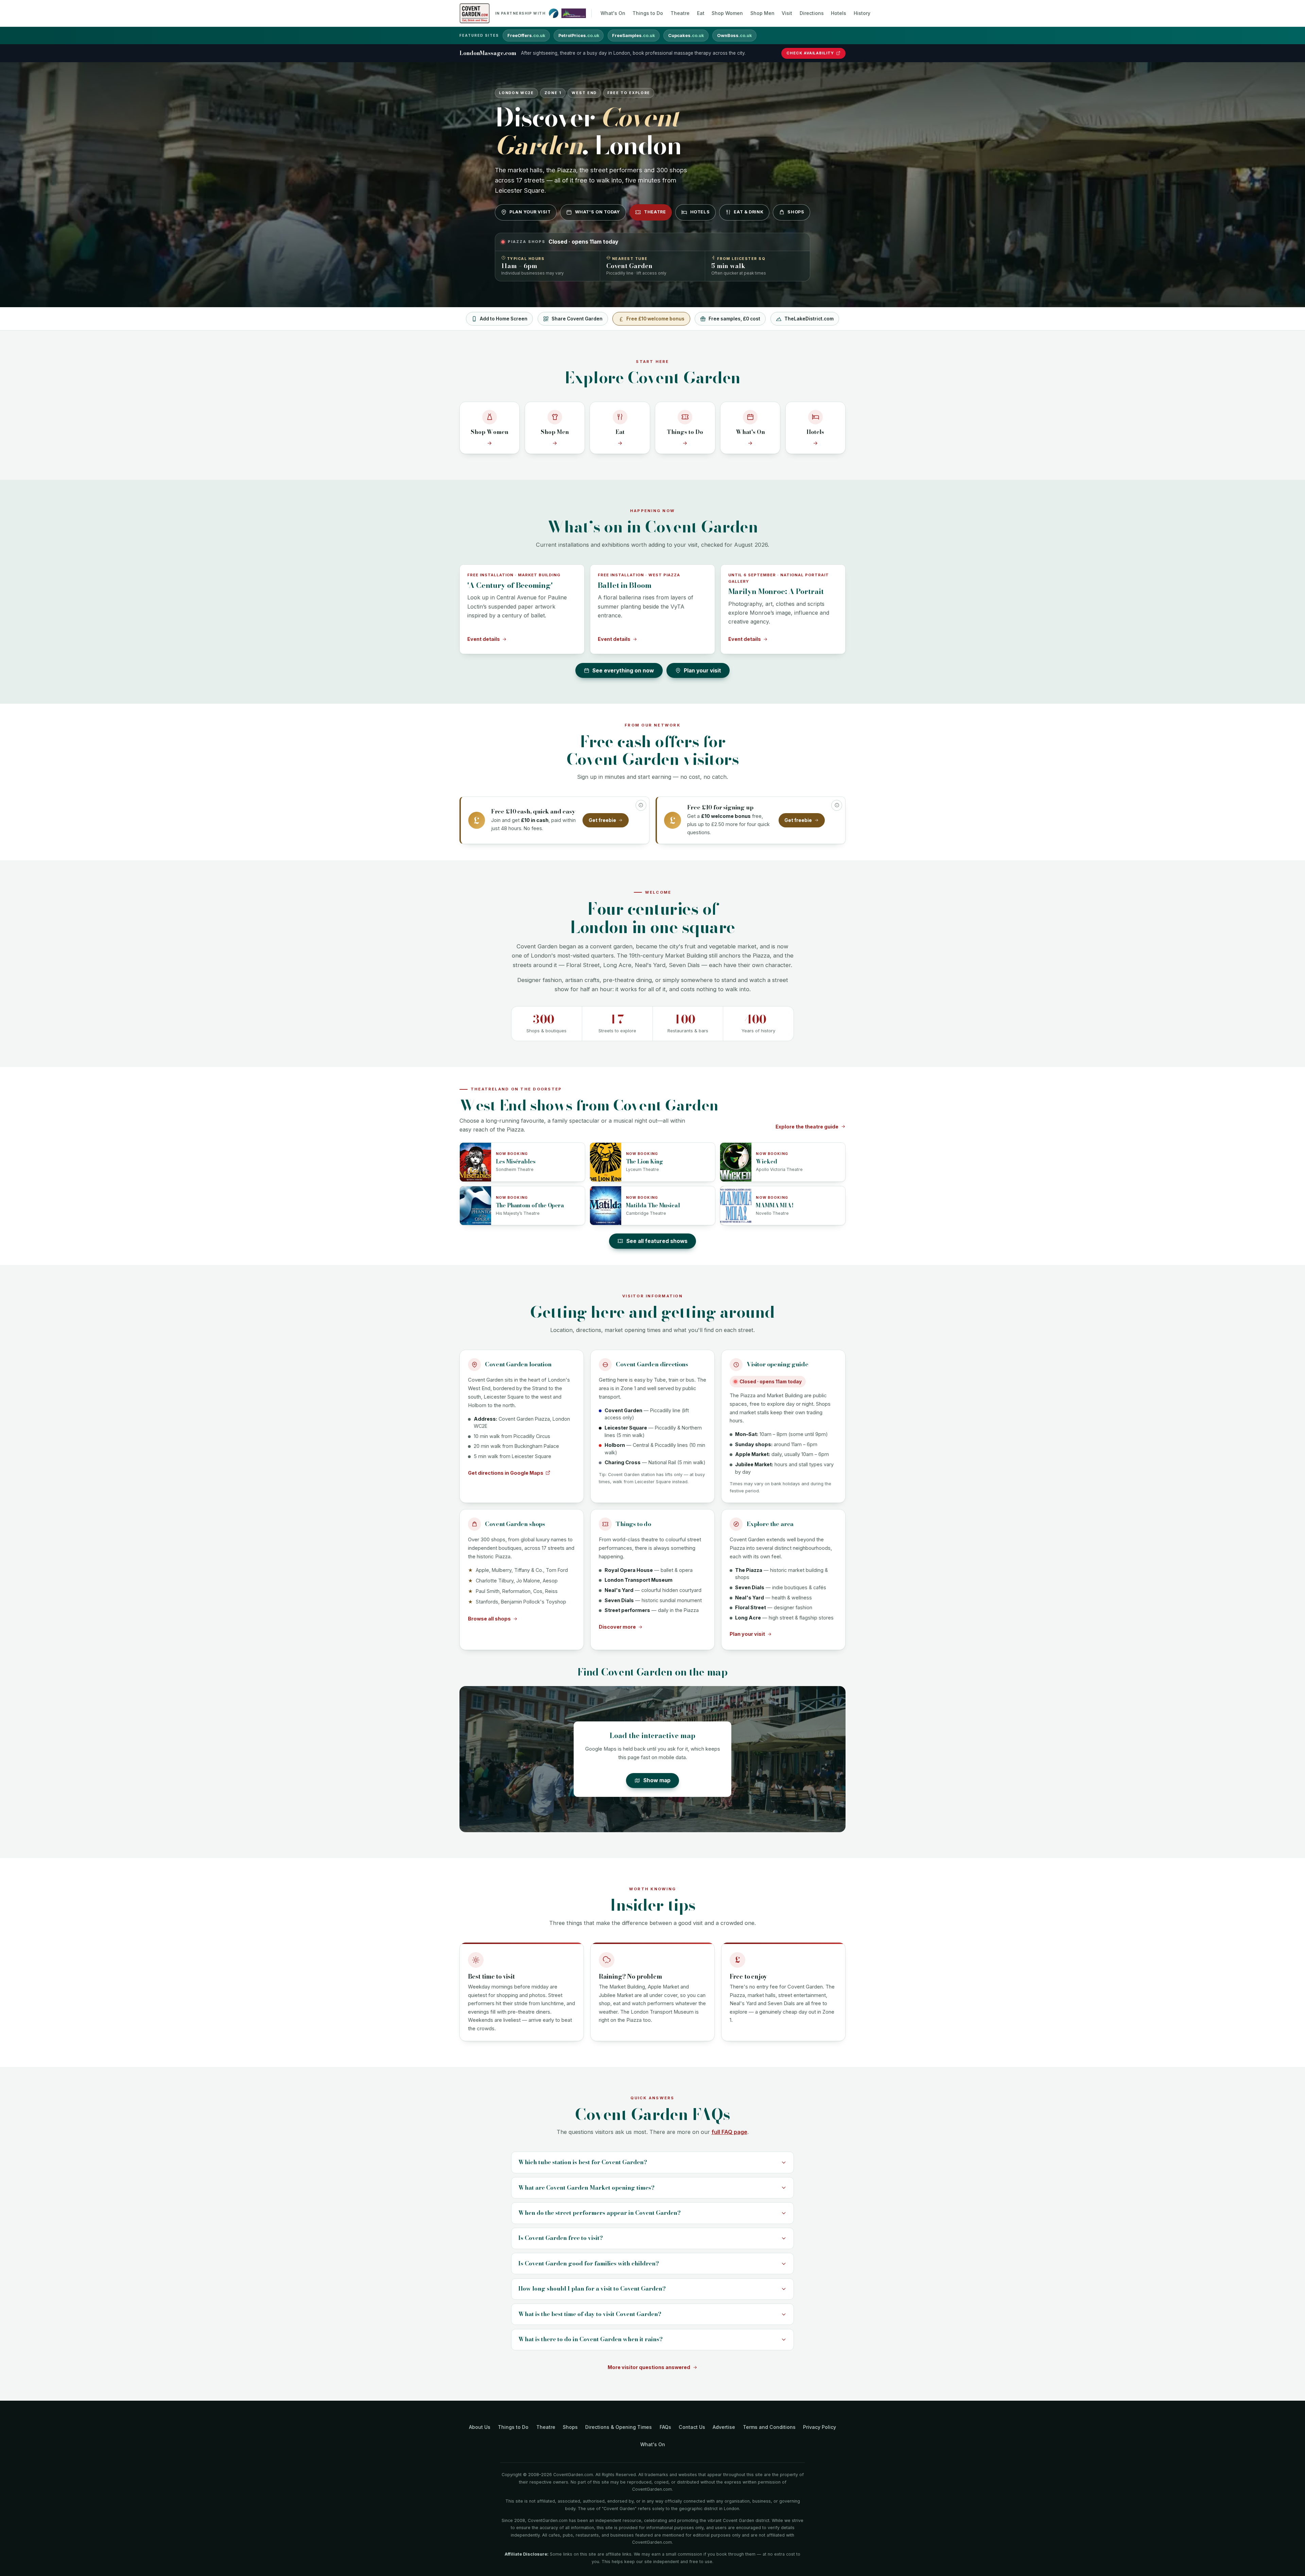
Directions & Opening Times (619, 2427)
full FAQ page (729, 2132)
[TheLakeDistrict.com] (574, 13)
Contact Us (692, 2427)
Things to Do (648, 13)
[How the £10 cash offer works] (641, 805)
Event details (484, 639)
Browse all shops (489, 1619)
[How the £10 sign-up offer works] (837, 805)
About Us (480, 2427)
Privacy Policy (820, 2427)
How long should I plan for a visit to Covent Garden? (592, 2289)
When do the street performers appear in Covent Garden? (599, 2213)
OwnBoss (734, 36)
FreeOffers (526, 36)
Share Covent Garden (577, 319)
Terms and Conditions (769, 2427)
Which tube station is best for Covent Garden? (583, 2162)
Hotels (839, 13)
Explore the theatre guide (807, 1127)
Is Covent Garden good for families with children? (589, 2263)
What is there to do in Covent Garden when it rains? (590, 2339)
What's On (613, 13)
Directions (812, 13)
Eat (701, 13)
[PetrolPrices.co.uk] (554, 13)
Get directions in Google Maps (506, 1473)
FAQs (665, 2427)
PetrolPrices (579, 36)
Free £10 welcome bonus (655, 319)
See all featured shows (657, 1241)
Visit (787, 13)
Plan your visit (530, 212)
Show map (657, 1780)
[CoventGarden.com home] (475, 13)
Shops (796, 212)
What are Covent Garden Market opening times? (586, 2188)
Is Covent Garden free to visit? (561, 2238)
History (862, 13)
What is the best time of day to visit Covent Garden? (590, 2314)
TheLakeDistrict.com (809, 319)
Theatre (680, 13)
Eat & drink (749, 212)
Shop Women (727, 13)
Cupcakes (686, 36)
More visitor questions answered (649, 2367)
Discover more (617, 1627)
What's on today (597, 212)
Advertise (724, 2427)
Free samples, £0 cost (734, 319)
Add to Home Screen (504, 319)
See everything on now (623, 671)
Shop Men (762, 13)
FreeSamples (633, 36)
